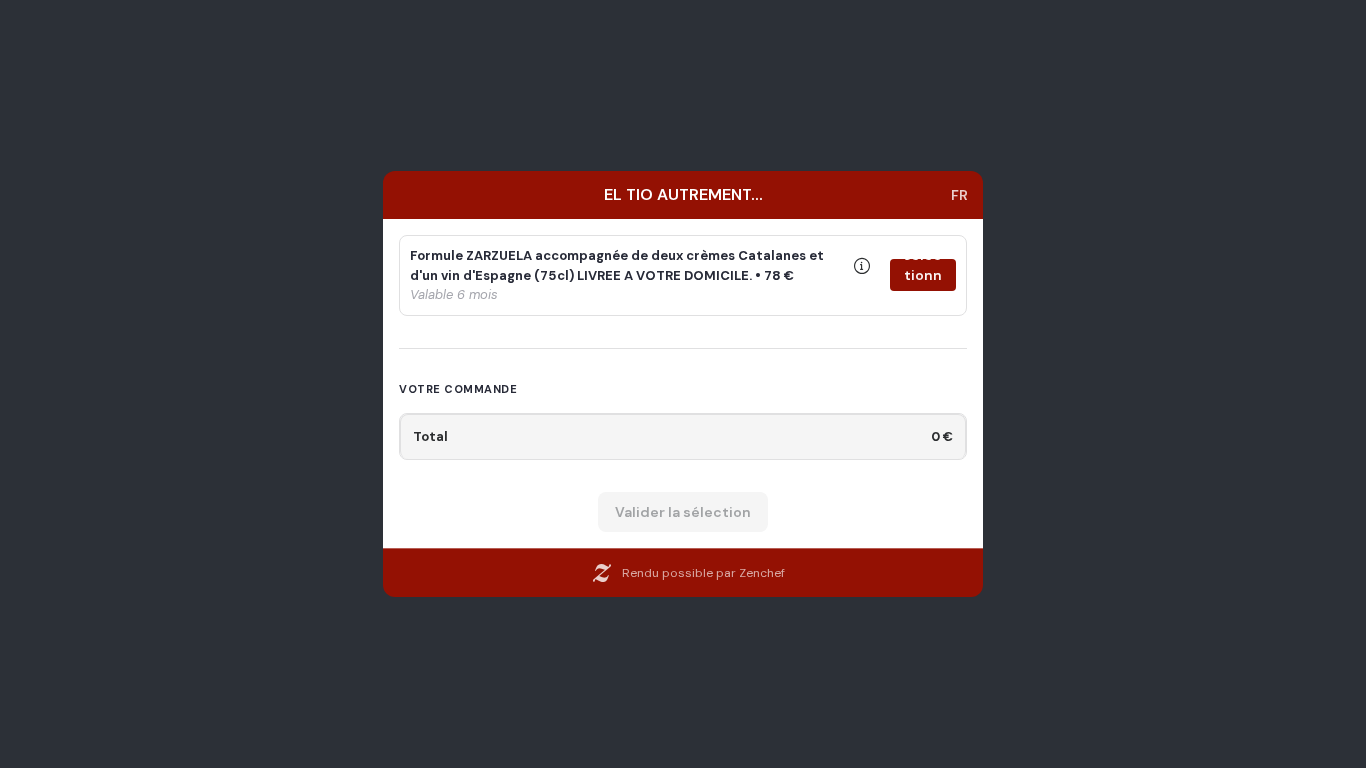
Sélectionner (922, 275)
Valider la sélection (683, 512)
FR (959, 195)
